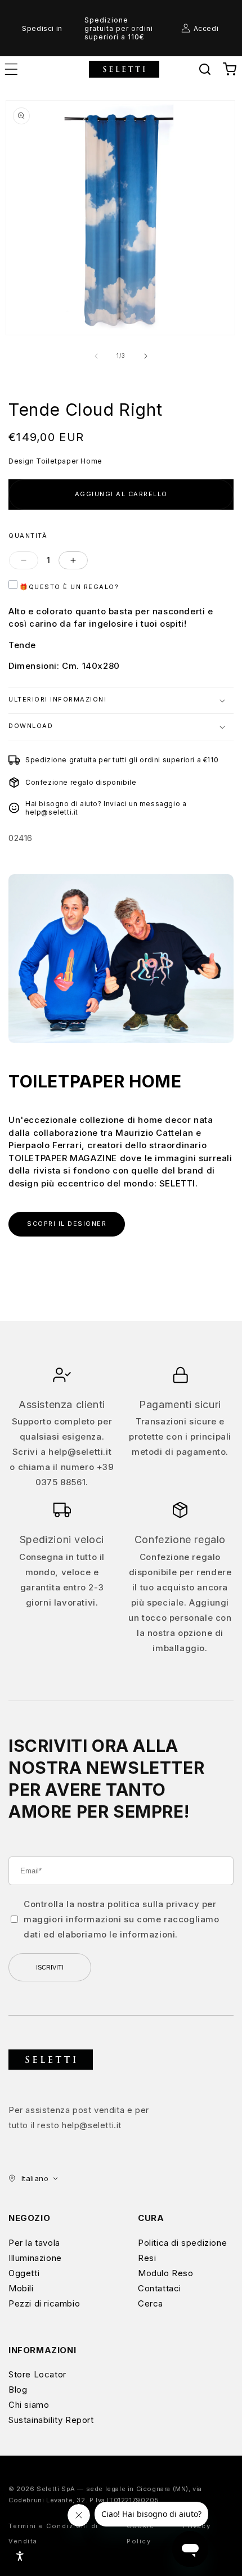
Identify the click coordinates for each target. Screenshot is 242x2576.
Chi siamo (29, 2405)
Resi (147, 2258)
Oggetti (24, 2273)
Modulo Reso (166, 2273)
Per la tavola (34, 2243)
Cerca (151, 2303)
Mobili (21, 2288)
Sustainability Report (51, 2420)
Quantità (28, 536)
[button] (205, 69)
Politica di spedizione (182, 2243)
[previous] (96, 356)
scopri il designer (67, 1224)
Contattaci (160, 2288)
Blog (18, 2390)
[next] (146, 356)
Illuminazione (35, 2258)
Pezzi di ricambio (44, 2303)
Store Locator (37, 2374)
